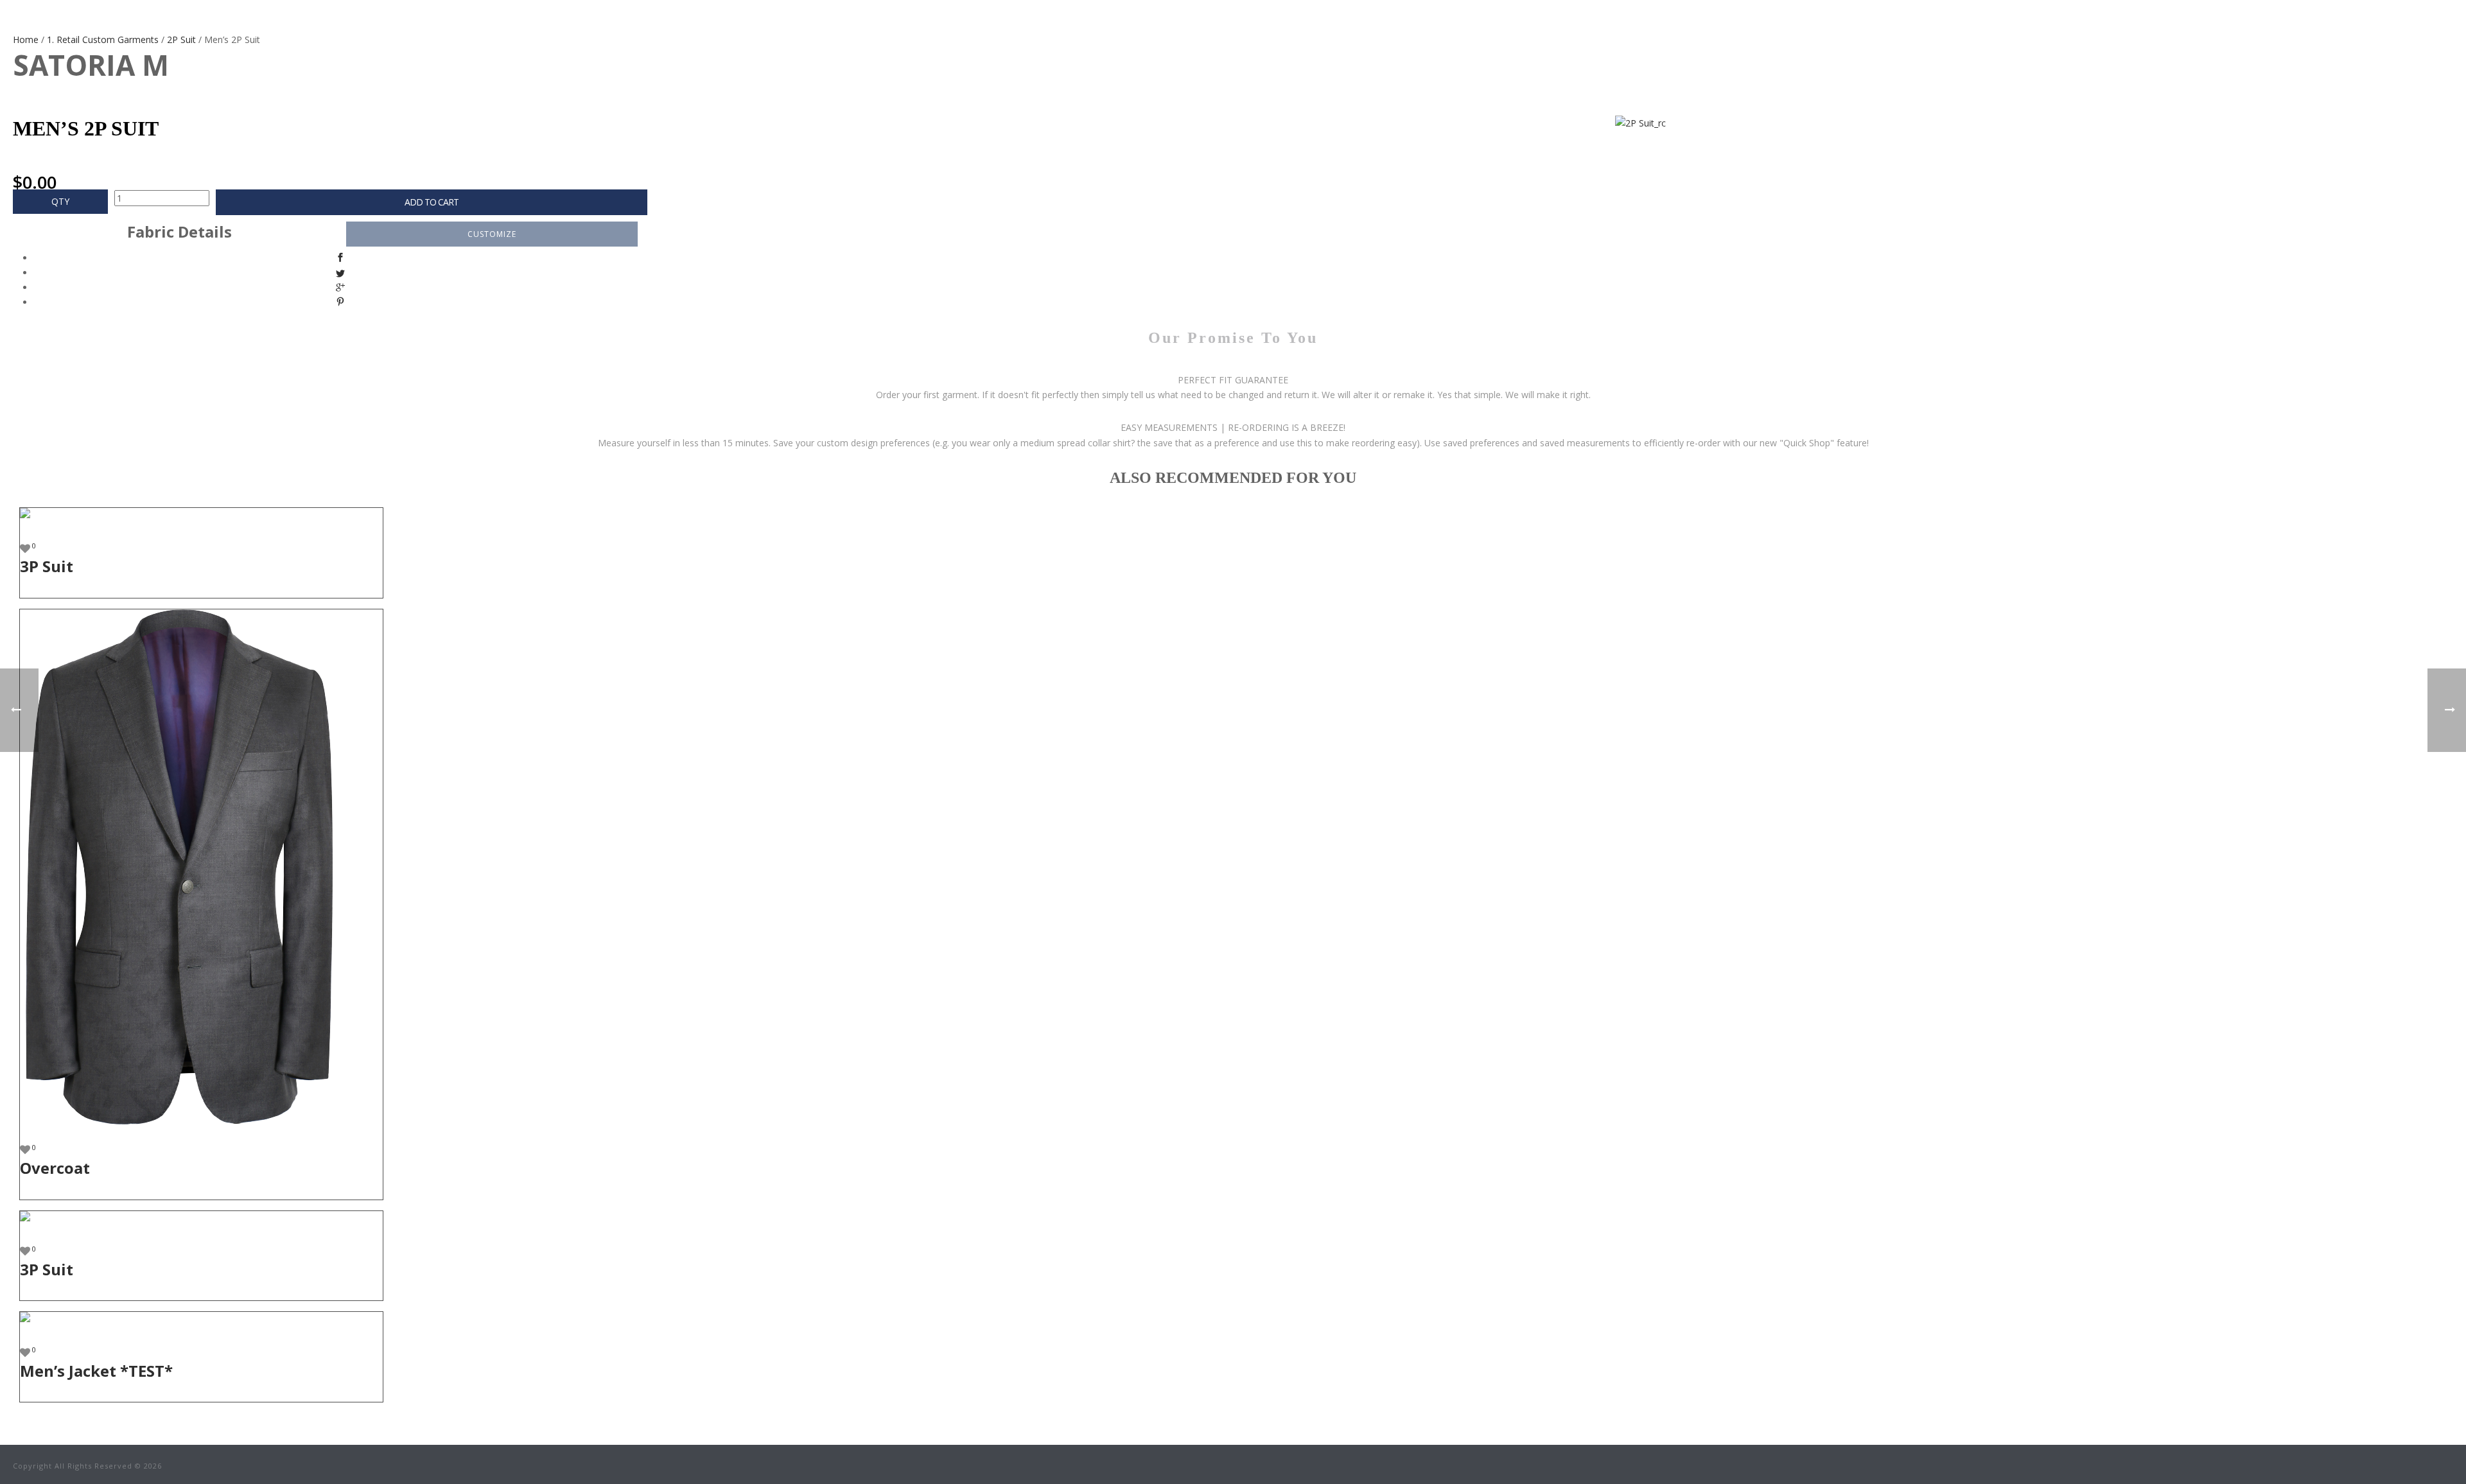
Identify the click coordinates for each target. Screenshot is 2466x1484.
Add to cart (432, 202)
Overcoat (55, 1168)
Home (26, 39)
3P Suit (47, 566)
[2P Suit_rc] (1080, 123)
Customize (492, 234)
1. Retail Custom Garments (103, 39)
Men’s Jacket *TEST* (96, 1371)
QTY (60, 201)
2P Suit (181, 39)
